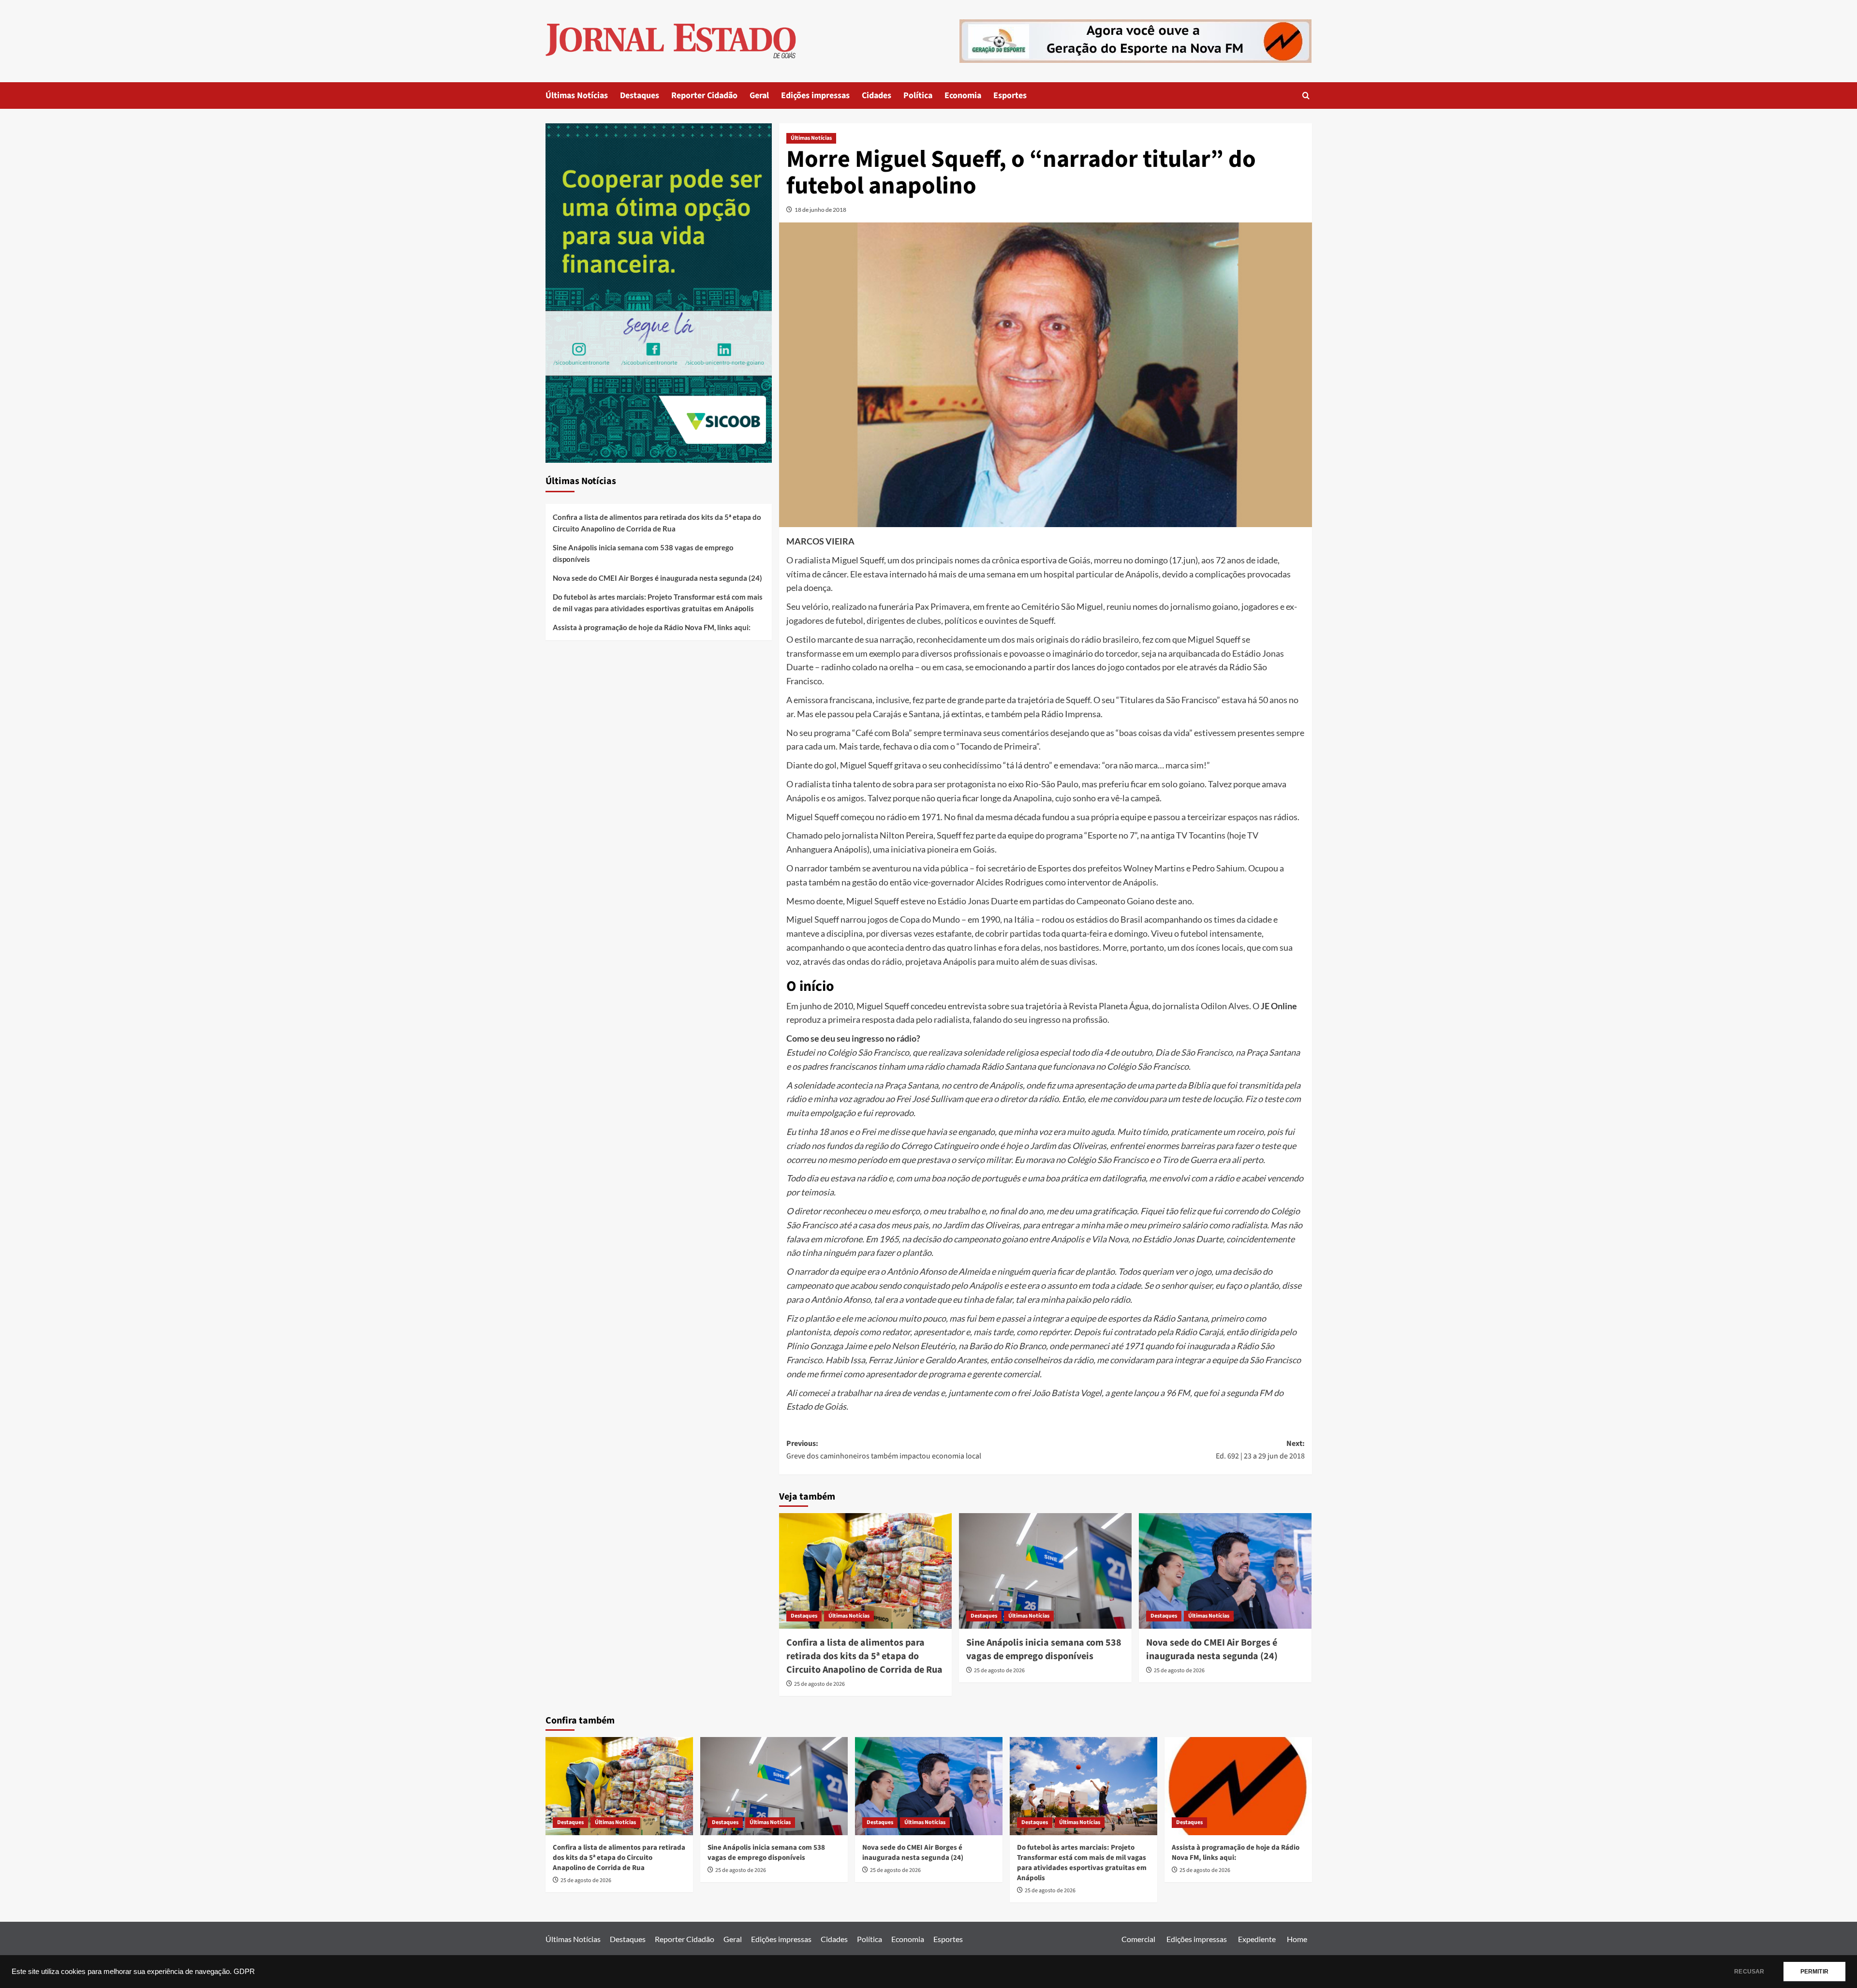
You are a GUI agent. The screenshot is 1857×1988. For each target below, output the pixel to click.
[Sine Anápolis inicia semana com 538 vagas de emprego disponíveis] (1045, 1571)
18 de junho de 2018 (820, 210)
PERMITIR (1814, 1972)
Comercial (1138, 1939)
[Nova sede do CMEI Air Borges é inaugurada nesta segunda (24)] (1225, 1571)
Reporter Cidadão (704, 96)
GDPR (244, 1972)
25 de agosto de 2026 (819, 1684)
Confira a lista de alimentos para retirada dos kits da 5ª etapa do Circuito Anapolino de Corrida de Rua (864, 1656)
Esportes (1010, 96)
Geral (759, 96)
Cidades (877, 96)
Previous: (884, 1450)
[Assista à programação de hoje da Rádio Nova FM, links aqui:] (1238, 1786)
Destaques (640, 96)
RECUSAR (1749, 1972)
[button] (1306, 96)
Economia (963, 96)
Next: (1260, 1450)
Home (1297, 1939)
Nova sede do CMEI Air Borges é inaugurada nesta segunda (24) (1212, 1649)
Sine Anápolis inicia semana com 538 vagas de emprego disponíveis (1044, 1649)
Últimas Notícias (577, 96)
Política (918, 96)
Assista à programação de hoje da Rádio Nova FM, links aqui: (652, 627)
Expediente (1257, 1939)
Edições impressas (815, 96)
